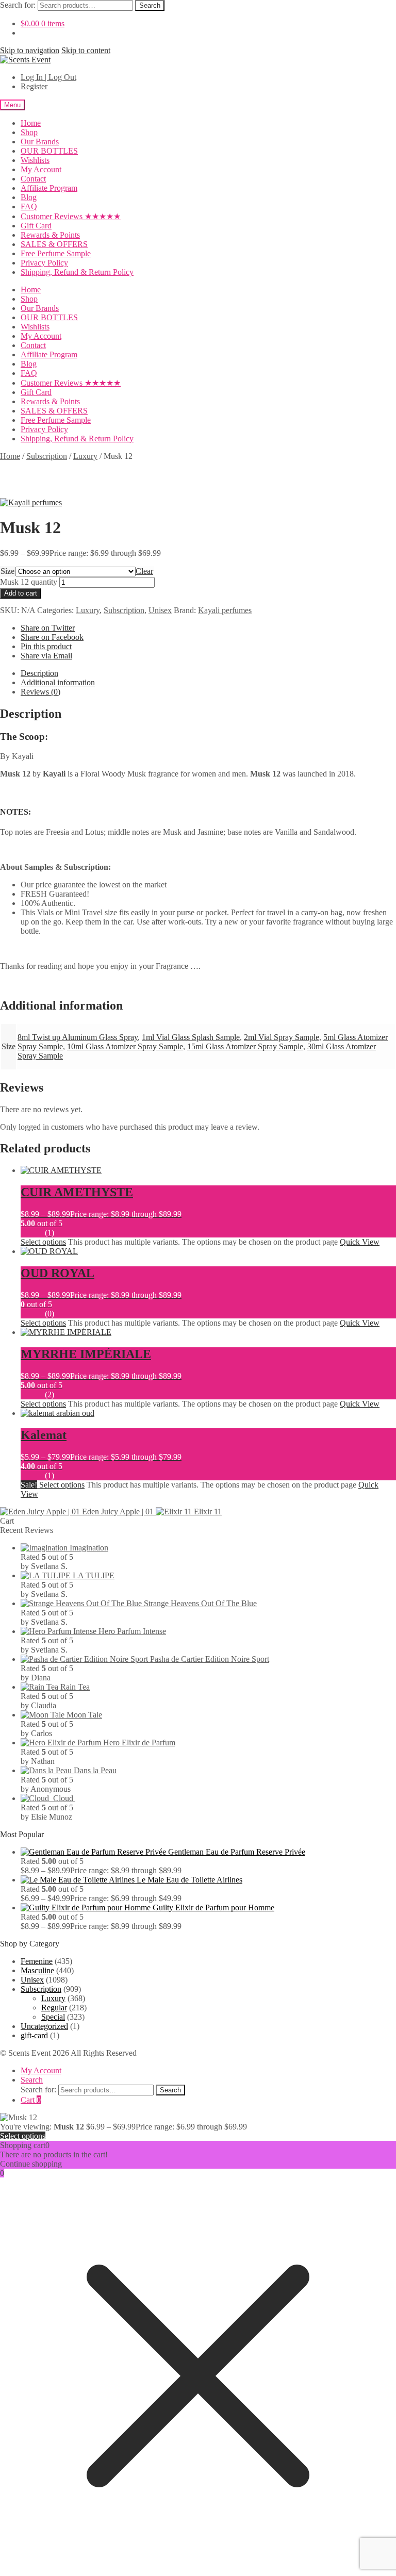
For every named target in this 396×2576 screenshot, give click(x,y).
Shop (29, 132)
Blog (29, 197)
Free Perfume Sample (56, 253)
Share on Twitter (48, 628)
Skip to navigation (30, 50)
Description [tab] (39, 673)
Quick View (360, 1242)
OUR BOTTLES (49, 151)
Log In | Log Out (48, 77)
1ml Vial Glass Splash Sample (191, 1037)
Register (34, 86)
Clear (144, 571)
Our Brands (40, 142)
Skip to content (86, 50)
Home (31, 123)
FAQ (29, 207)
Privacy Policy (44, 263)
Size (7, 571)
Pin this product (46, 646)
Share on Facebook (52, 637)
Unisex (160, 610)
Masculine (37, 1970)
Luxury (85, 456)
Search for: (18, 5)
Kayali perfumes (225, 610)
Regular (54, 2008)
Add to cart (21, 593)
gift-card (34, 2035)
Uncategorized (44, 2026)
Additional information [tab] (58, 682)
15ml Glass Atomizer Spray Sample (245, 1046)
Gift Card (36, 226)
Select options (43, 1242)
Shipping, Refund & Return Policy (77, 272)
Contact (33, 179)
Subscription (47, 456)
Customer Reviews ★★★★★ (71, 216)
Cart (31, 2100)
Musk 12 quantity (29, 582)
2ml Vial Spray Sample (282, 1037)
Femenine (37, 1961)
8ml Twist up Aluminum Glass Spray (78, 1037)
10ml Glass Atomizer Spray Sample (125, 1046)
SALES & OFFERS (54, 244)
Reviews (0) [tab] (40, 692)
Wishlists (35, 160)
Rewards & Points (50, 235)
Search (150, 5)
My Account (41, 169)
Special (53, 2017)
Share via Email (46, 656)
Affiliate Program (49, 188)
